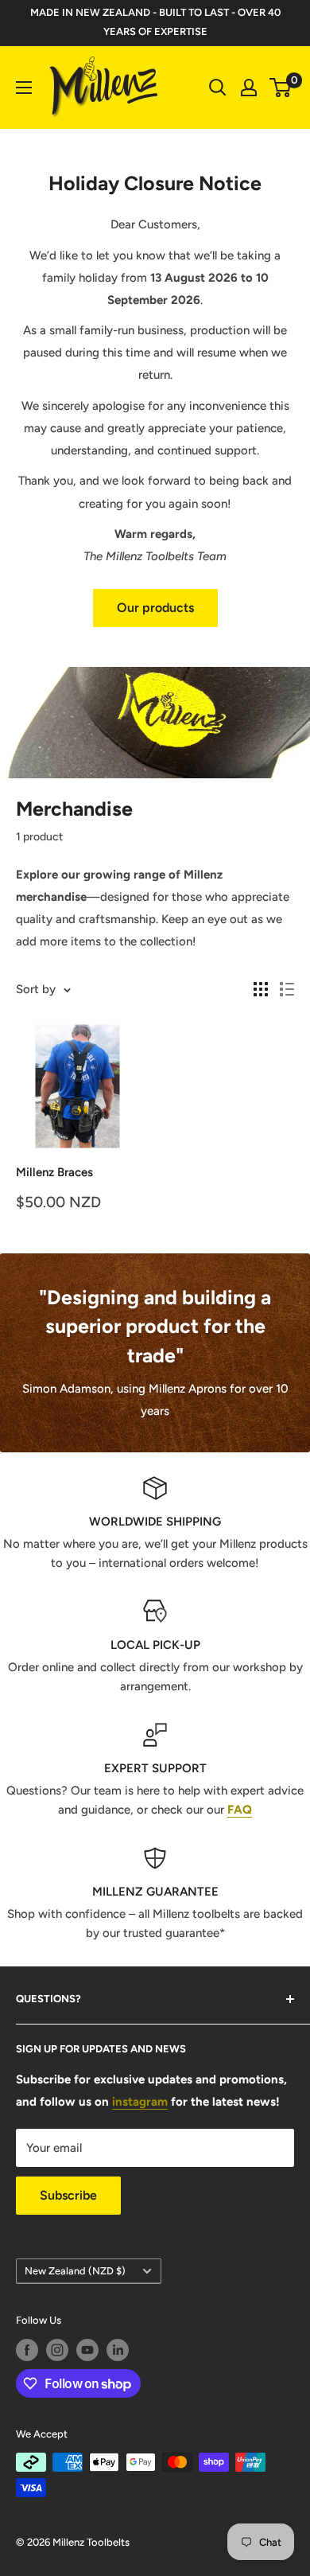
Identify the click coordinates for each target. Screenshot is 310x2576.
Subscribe (68, 2195)
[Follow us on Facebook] (27, 2350)
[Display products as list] (287, 989)
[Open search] (218, 88)
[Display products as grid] (261, 989)
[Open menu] (24, 88)
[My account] (249, 88)
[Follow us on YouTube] (87, 2350)
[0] (281, 88)
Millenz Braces (54, 1172)
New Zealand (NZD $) (75, 2271)
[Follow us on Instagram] (57, 2350)
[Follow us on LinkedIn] (118, 2350)
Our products (155, 608)
